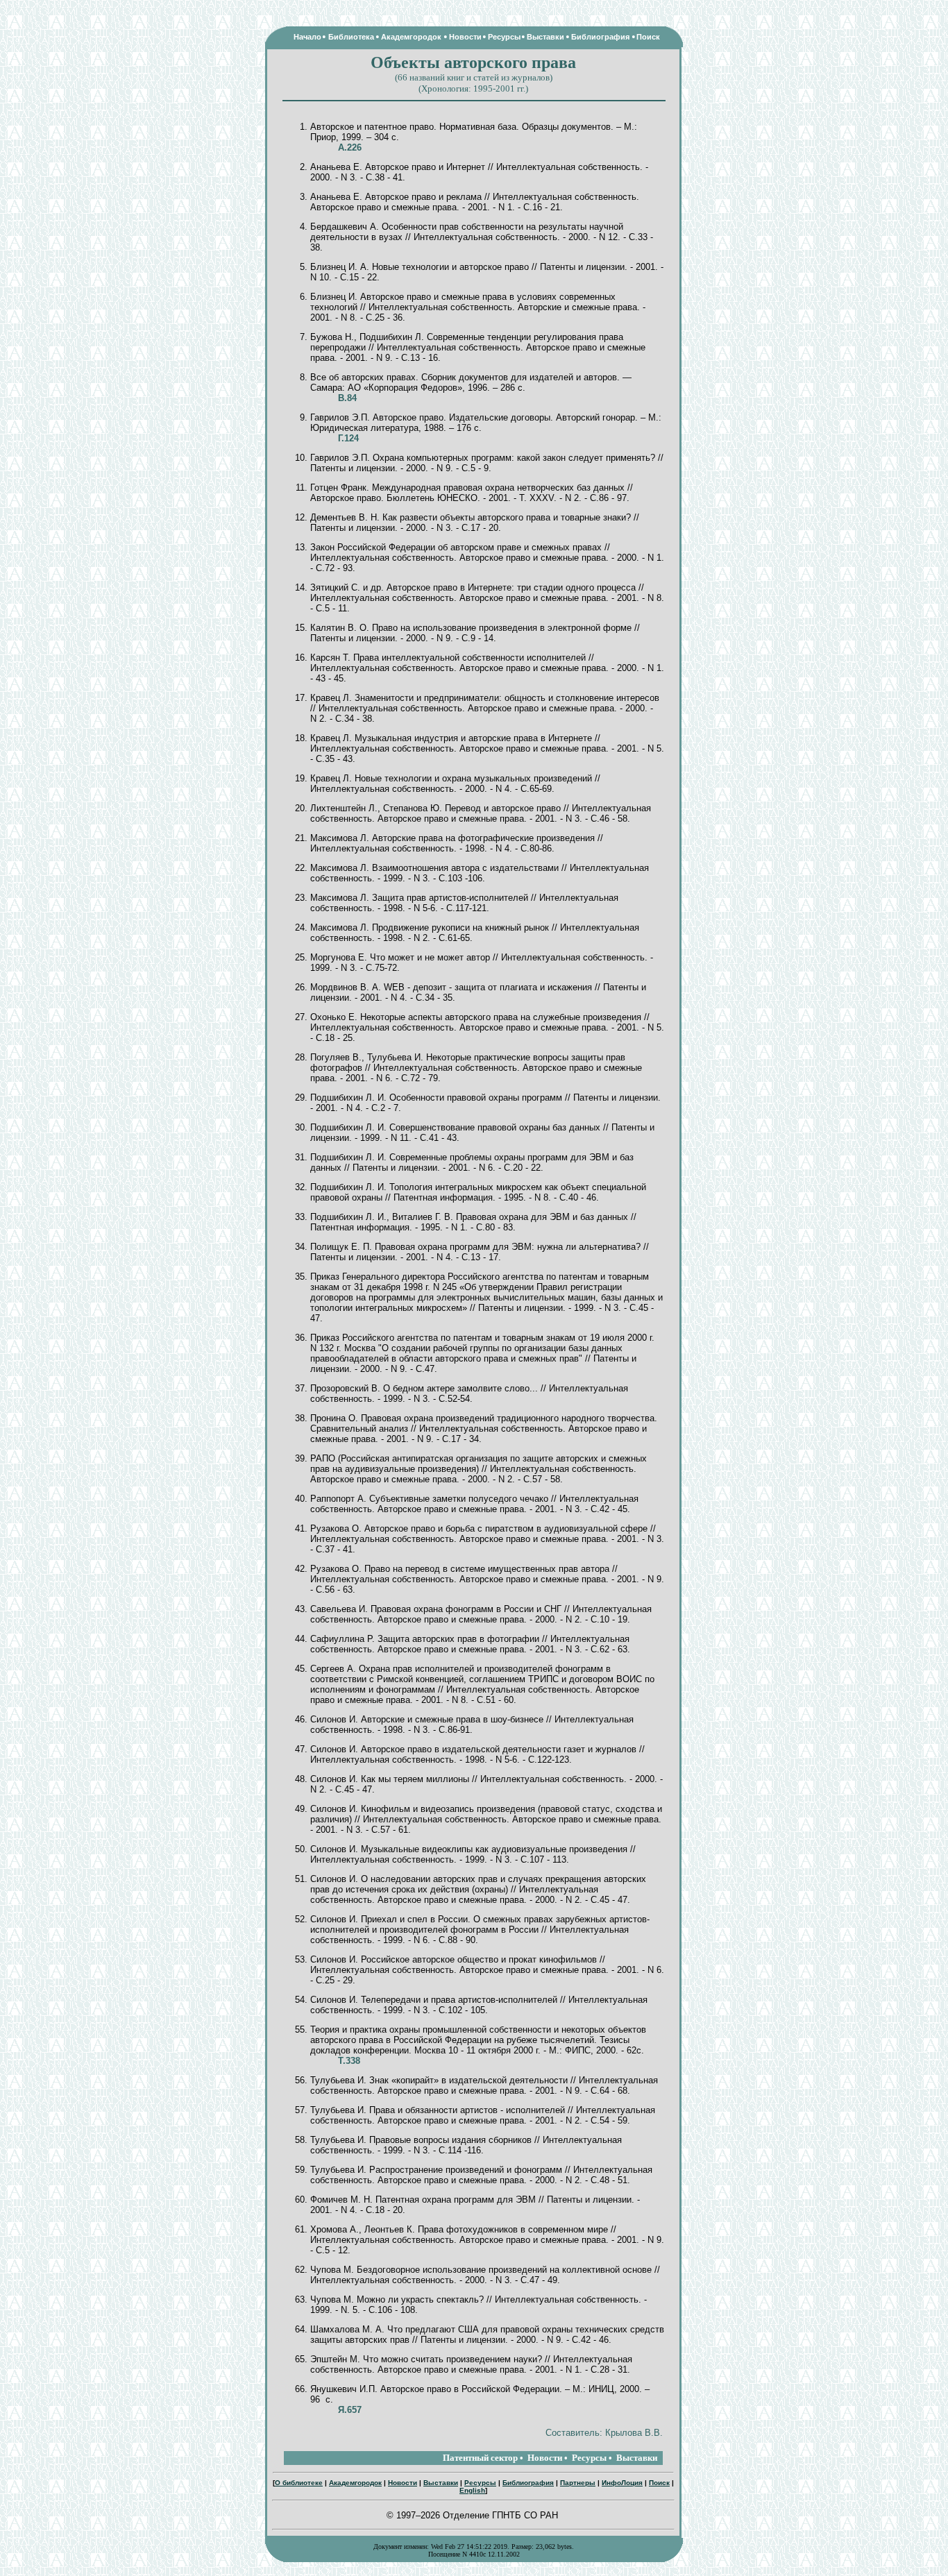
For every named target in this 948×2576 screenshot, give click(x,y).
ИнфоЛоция (622, 2483)
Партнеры (578, 2483)
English (472, 2490)
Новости (465, 37)
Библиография (600, 37)
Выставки (545, 37)
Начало (307, 37)
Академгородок (411, 37)
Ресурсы (504, 37)
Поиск (648, 37)
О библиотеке (299, 2483)
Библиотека (351, 37)
